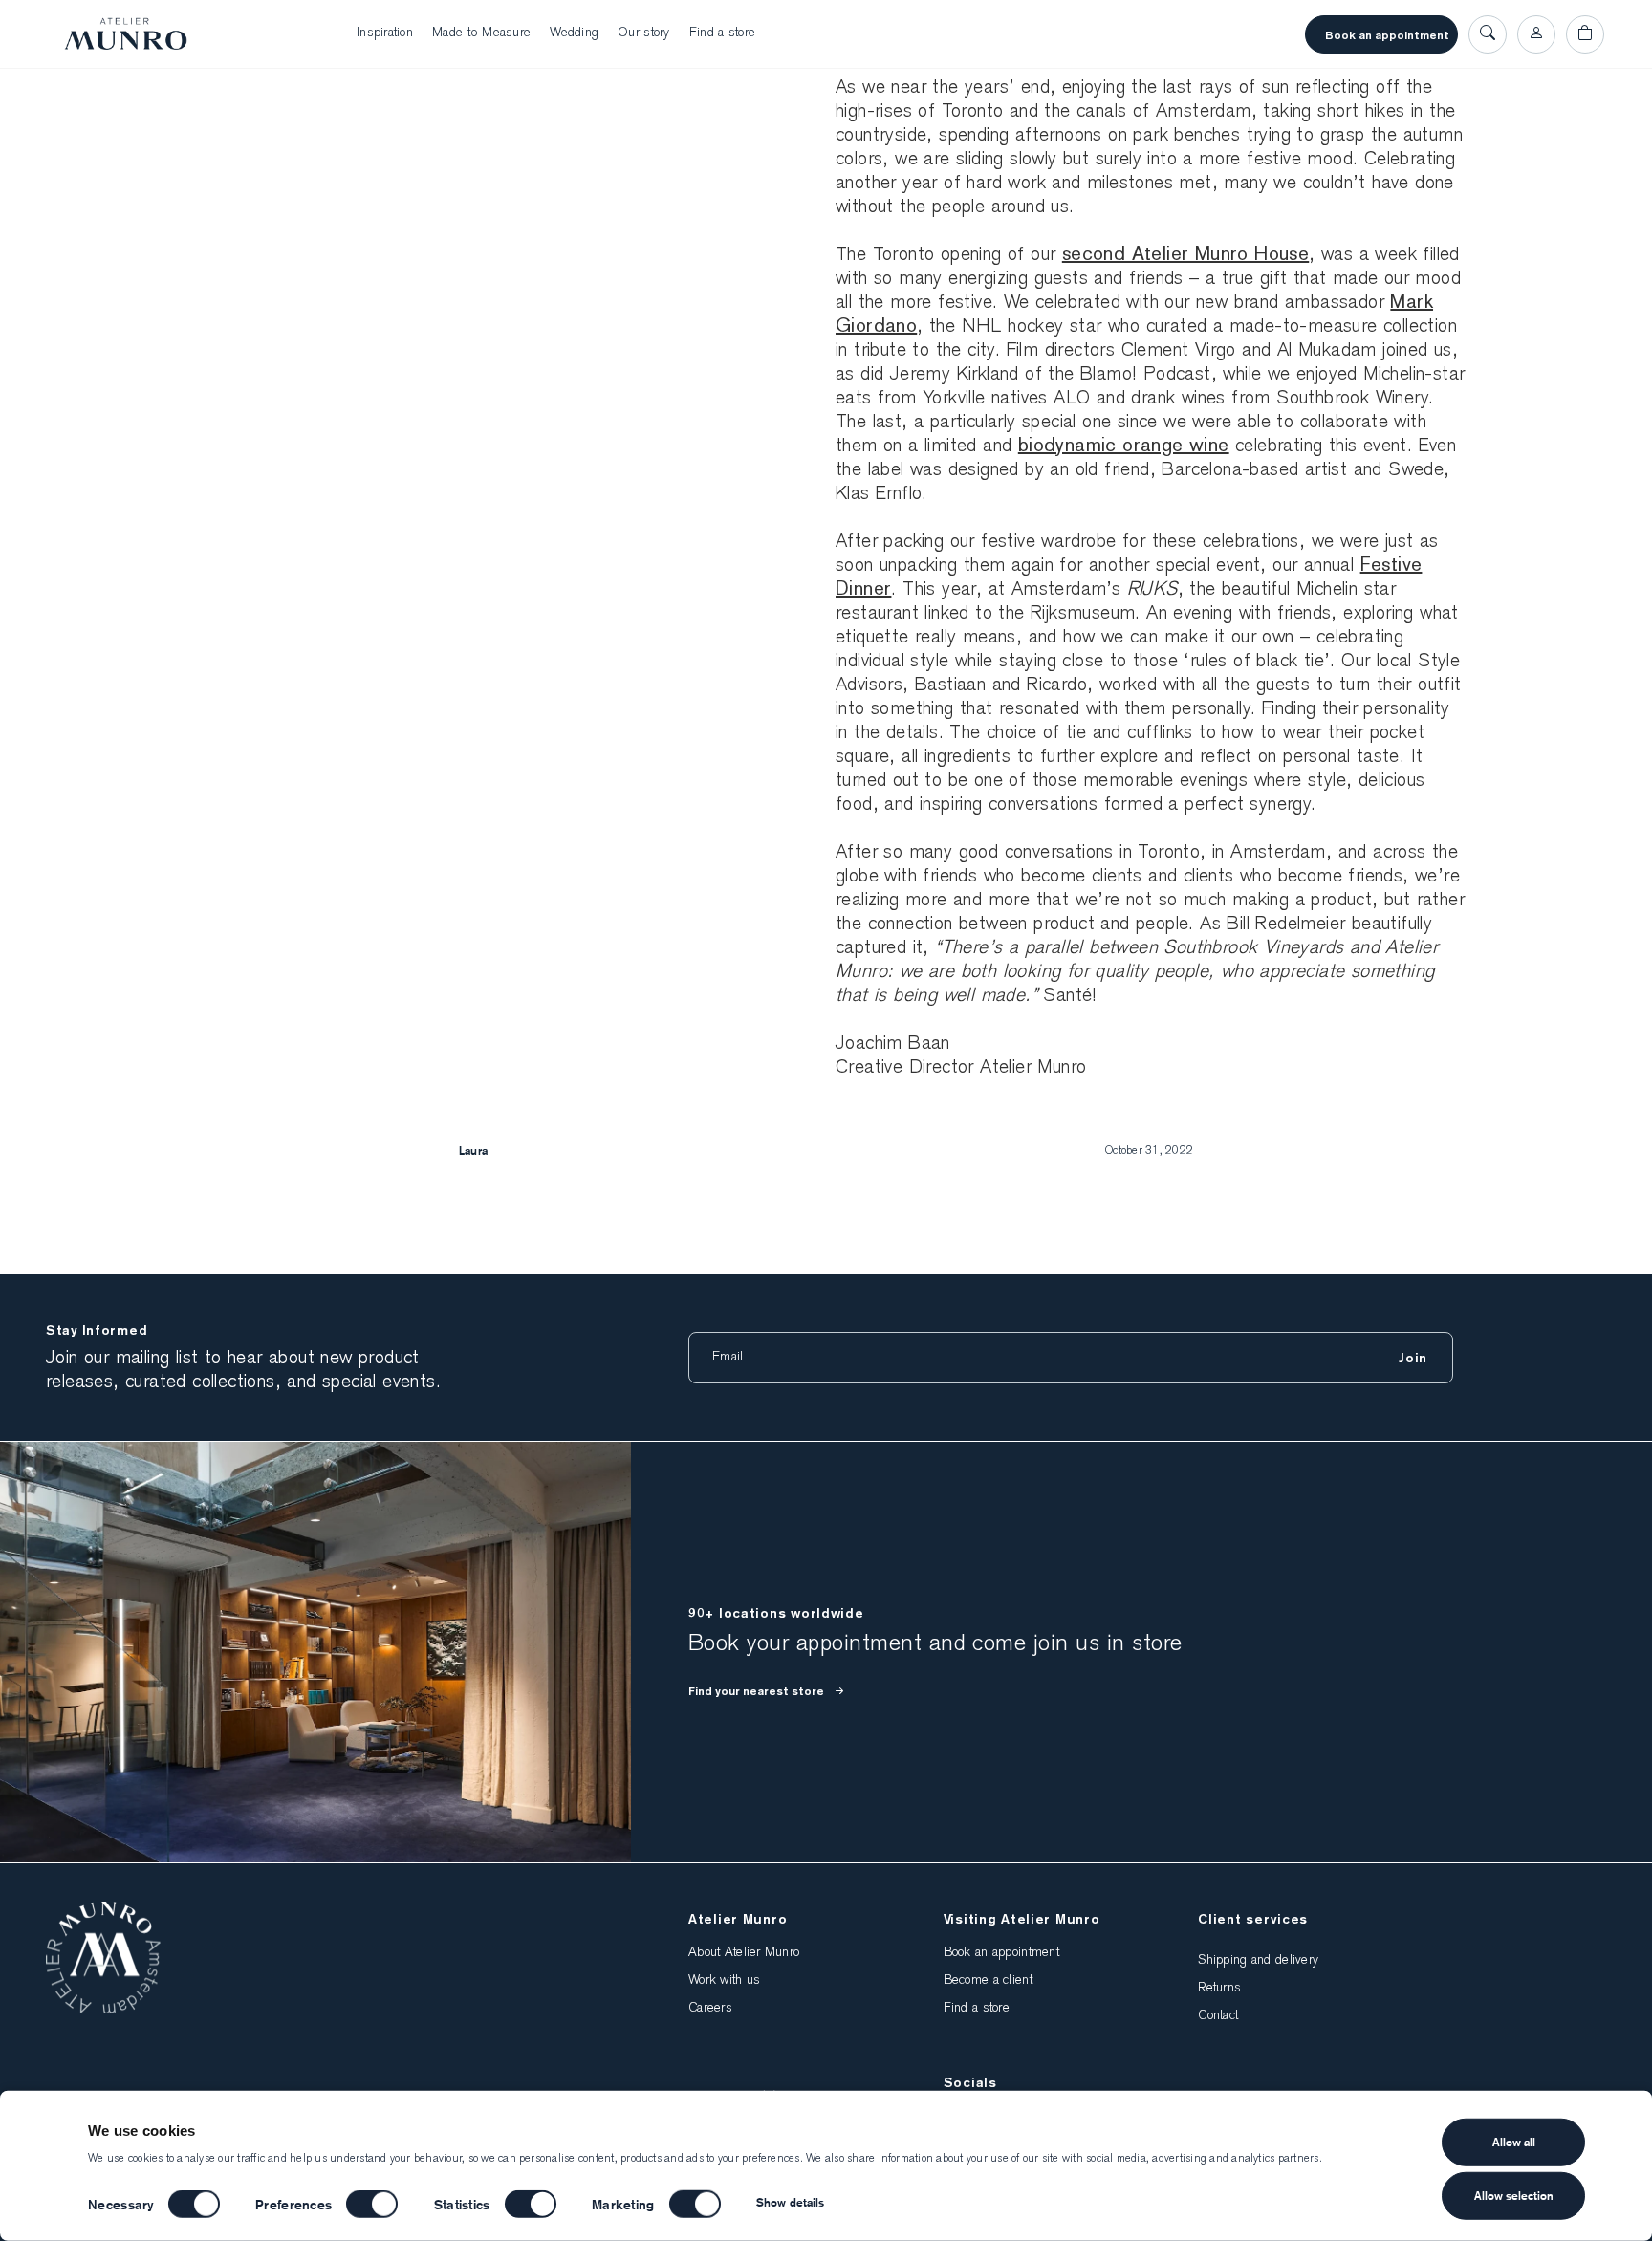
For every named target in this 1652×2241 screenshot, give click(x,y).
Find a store (722, 33)
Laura (473, 1151)
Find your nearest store (756, 1691)
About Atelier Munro (744, 1953)
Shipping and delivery (1258, 1961)
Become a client (988, 1981)
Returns (1219, 1989)
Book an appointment (1387, 35)
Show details (790, 2202)
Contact (1218, 2016)
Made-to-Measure (481, 33)
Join (1413, 1358)
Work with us (724, 1981)
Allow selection (1514, 2196)
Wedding (574, 33)
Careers (710, 2009)
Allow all (1514, 2142)
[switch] (372, 2204)
